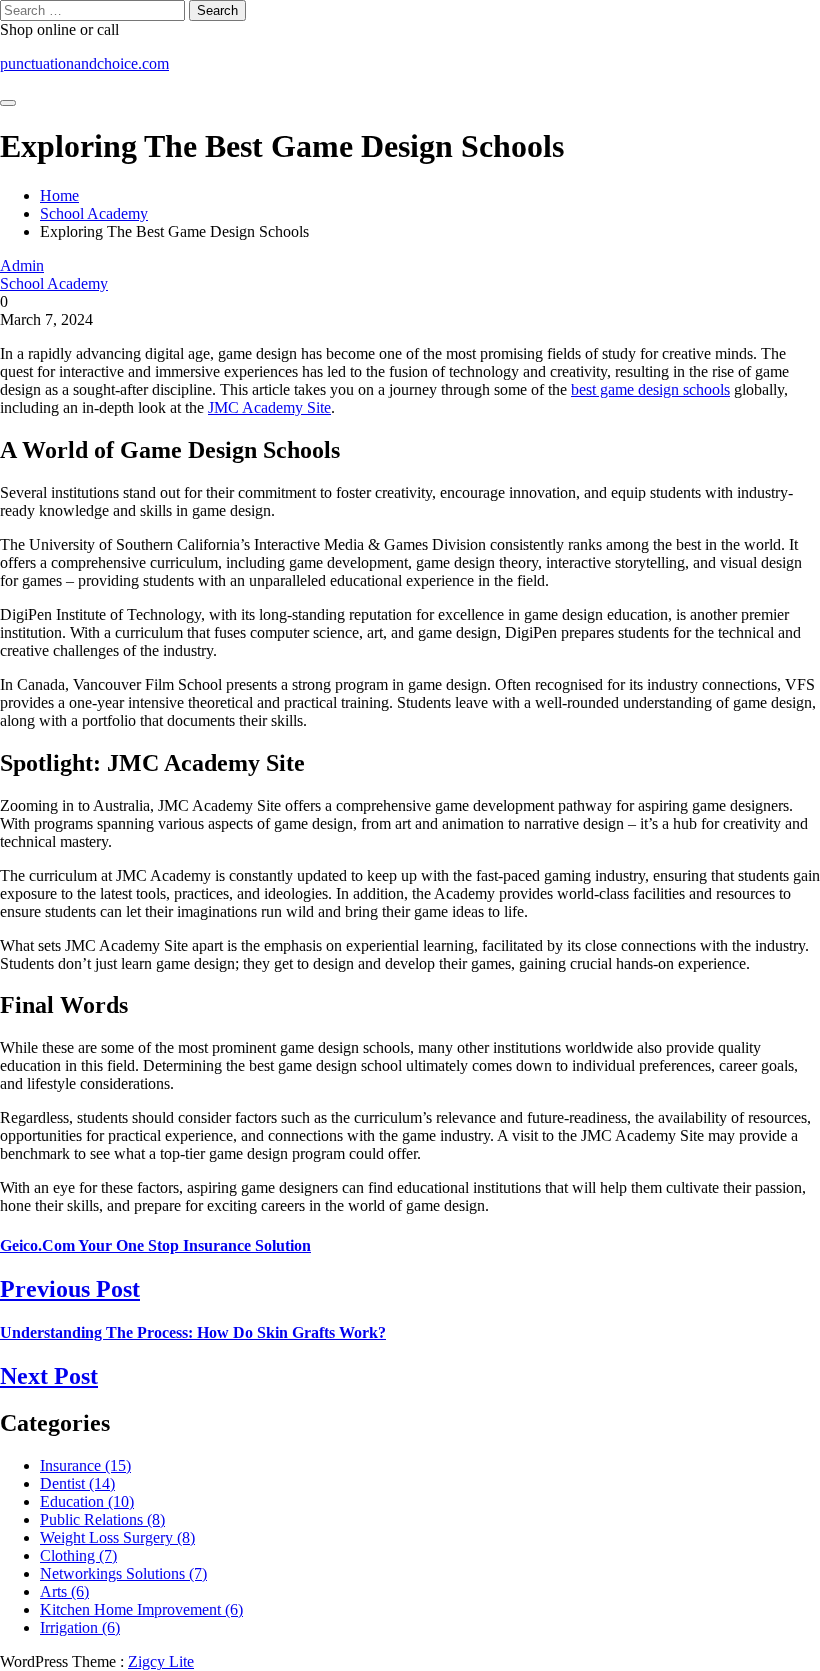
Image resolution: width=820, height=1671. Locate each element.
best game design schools (650, 389)
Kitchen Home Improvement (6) (141, 1609)
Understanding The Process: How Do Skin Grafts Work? (193, 1332)
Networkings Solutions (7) (123, 1573)
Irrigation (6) (80, 1627)
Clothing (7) (78, 1555)
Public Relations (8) (102, 1519)
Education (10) (87, 1501)
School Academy (54, 283)
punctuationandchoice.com (84, 63)
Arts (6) (64, 1591)
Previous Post (70, 1289)
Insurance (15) (85, 1465)
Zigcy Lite (161, 1661)
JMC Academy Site (269, 407)
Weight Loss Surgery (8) (117, 1537)
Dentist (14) (77, 1483)
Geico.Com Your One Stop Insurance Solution (155, 1245)
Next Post (49, 1376)
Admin (22, 265)
